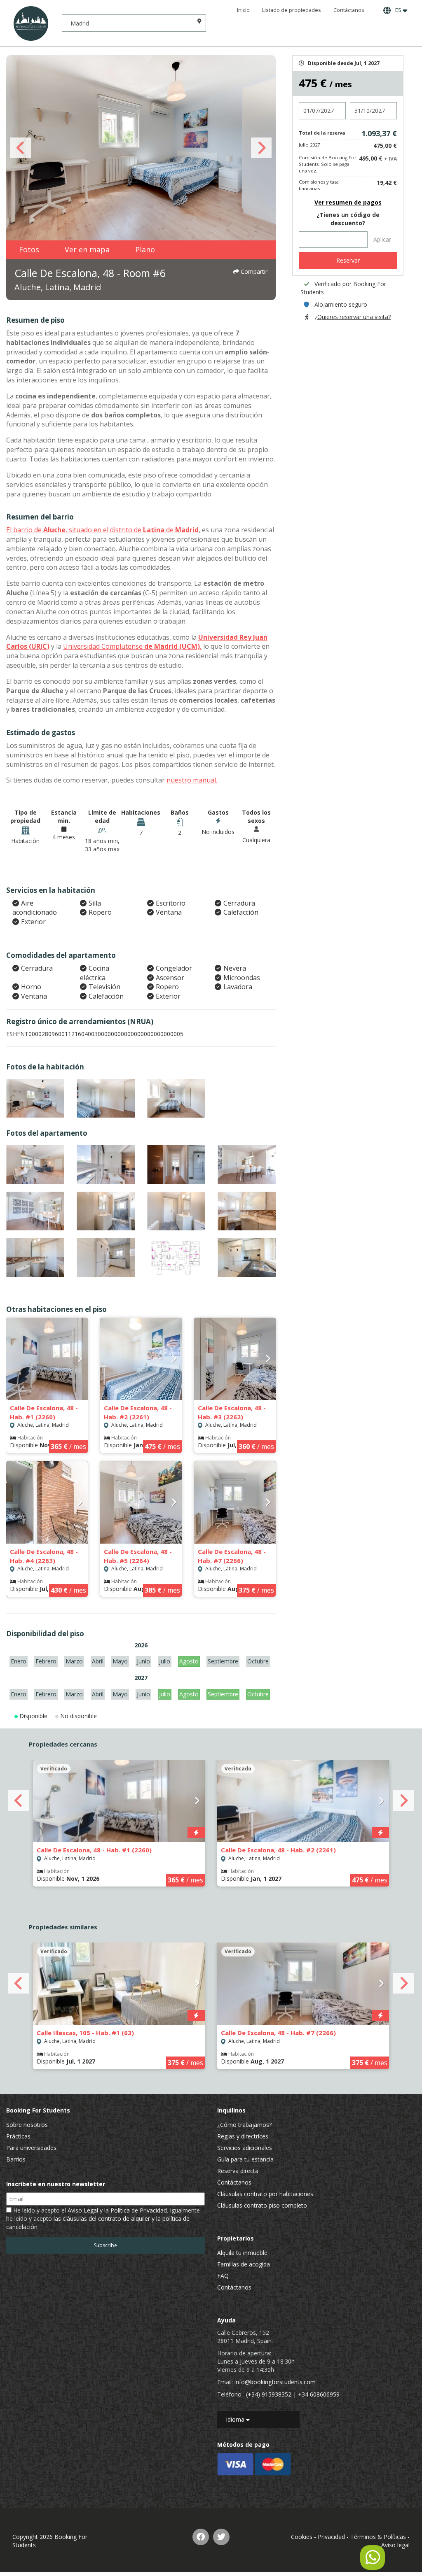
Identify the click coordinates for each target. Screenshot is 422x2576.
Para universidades (31, 2148)
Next (261, 148)
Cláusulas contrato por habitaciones (265, 2194)
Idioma (236, 2419)
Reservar (348, 260)
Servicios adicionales (245, 2148)
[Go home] (31, 23)
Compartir (253, 271)
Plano (145, 249)
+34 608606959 (319, 2394)
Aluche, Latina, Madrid (58, 287)
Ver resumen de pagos (348, 202)
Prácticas (18, 2136)
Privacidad (331, 2537)
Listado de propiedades (292, 10)
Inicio (243, 10)
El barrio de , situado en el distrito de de (102, 530)
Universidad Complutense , (132, 646)
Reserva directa (238, 2171)
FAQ (223, 2276)
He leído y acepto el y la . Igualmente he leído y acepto (103, 2218)
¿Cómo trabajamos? (244, 2125)
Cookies (302, 2537)
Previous (21, 148)
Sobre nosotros (27, 2125)
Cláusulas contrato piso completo (262, 2205)
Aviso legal (395, 2545)
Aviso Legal (83, 2210)
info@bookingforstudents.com (275, 2382)
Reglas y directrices (243, 2136)
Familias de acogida (244, 2264)
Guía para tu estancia (245, 2159)
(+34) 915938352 (269, 2394)
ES (398, 10)
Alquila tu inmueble (242, 2253)
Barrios (16, 2159)
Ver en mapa (87, 249)
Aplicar (382, 239)
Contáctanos (349, 10)
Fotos (29, 249)
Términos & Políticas (378, 2537)
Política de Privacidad (139, 2210)
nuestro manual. (192, 780)
